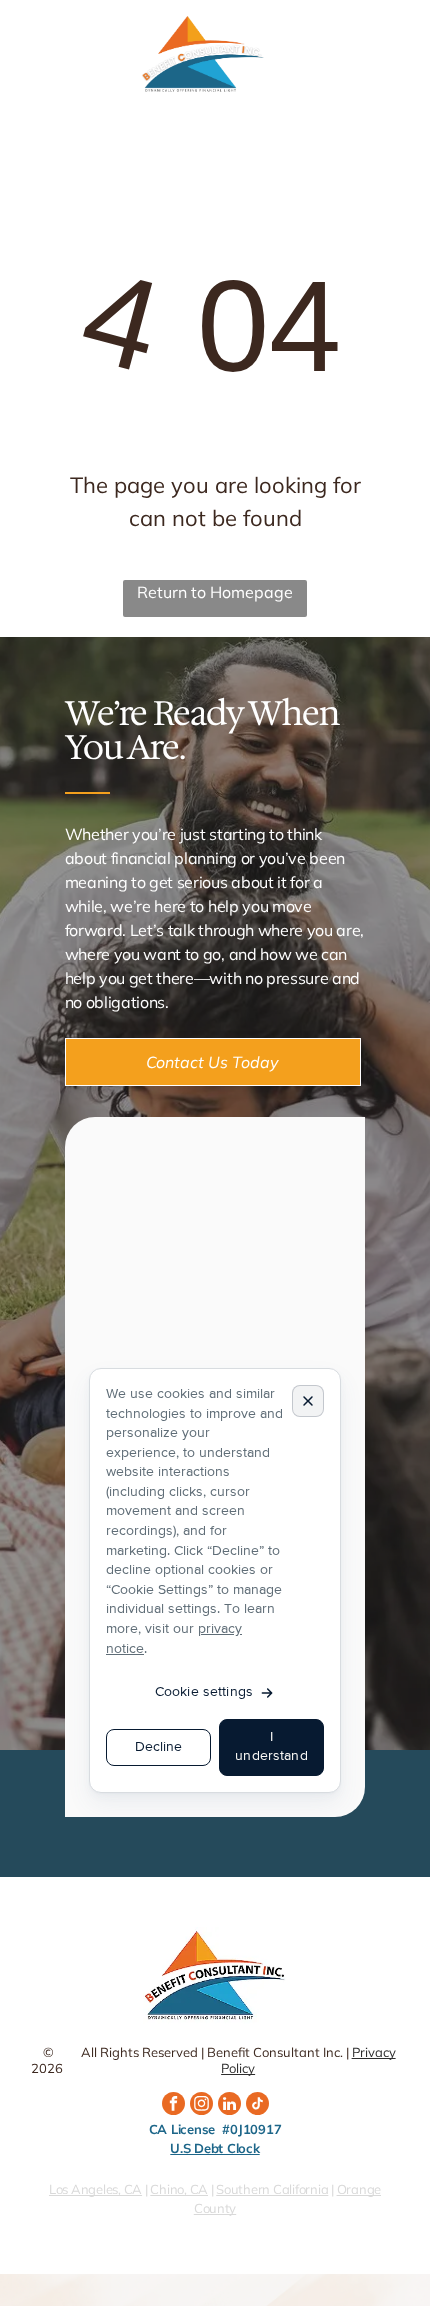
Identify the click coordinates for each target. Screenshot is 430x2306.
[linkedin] (229, 2106)
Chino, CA (179, 2189)
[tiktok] (257, 2106)
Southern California (272, 2189)
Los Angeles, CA (95, 2189)
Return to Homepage (215, 592)
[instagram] (201, 2106)
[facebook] (173, 2106)
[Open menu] (400, 55)
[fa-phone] (25, 65)
